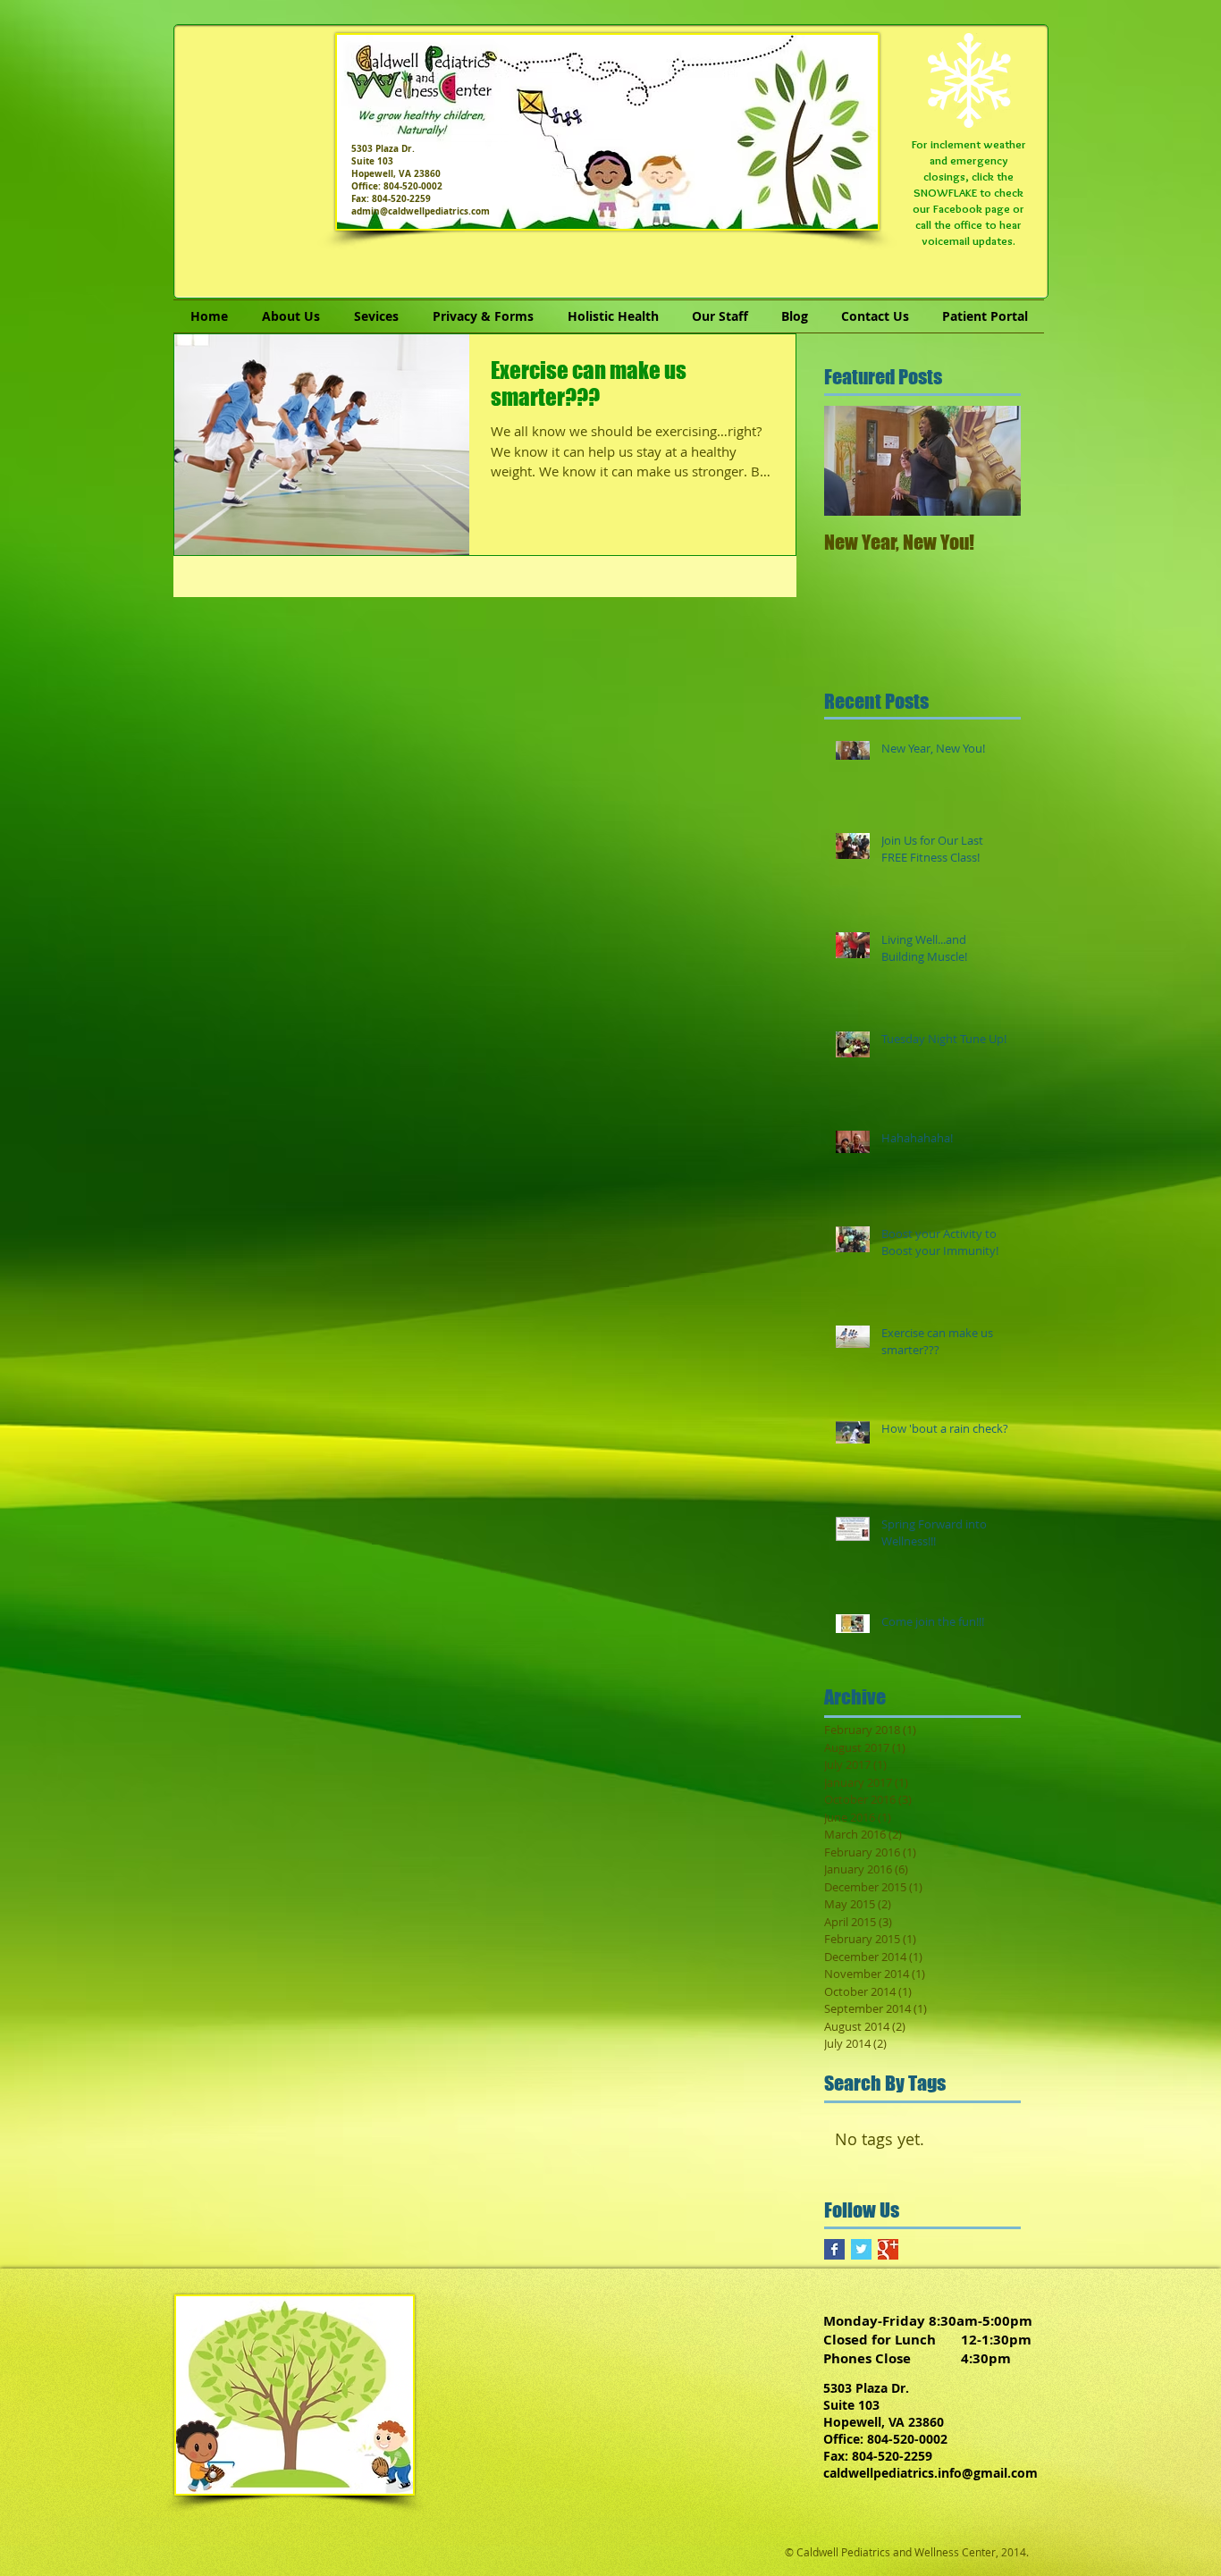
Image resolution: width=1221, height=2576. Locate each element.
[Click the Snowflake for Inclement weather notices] (969, 80)
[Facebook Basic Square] (834, 2249)
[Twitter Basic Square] (861, 2249)
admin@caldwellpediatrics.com (421, 211)
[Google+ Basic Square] (888, 2249)
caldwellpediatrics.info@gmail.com (930, 2473)
